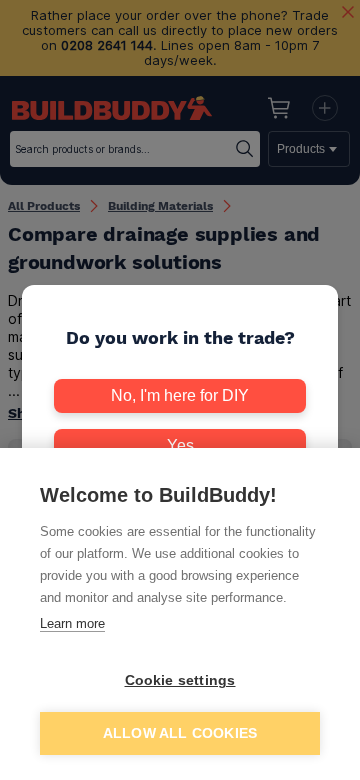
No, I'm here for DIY (180, 395)
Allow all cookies (180, 733)
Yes (180, 445)
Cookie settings (180, 680)
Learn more (72, 623)
